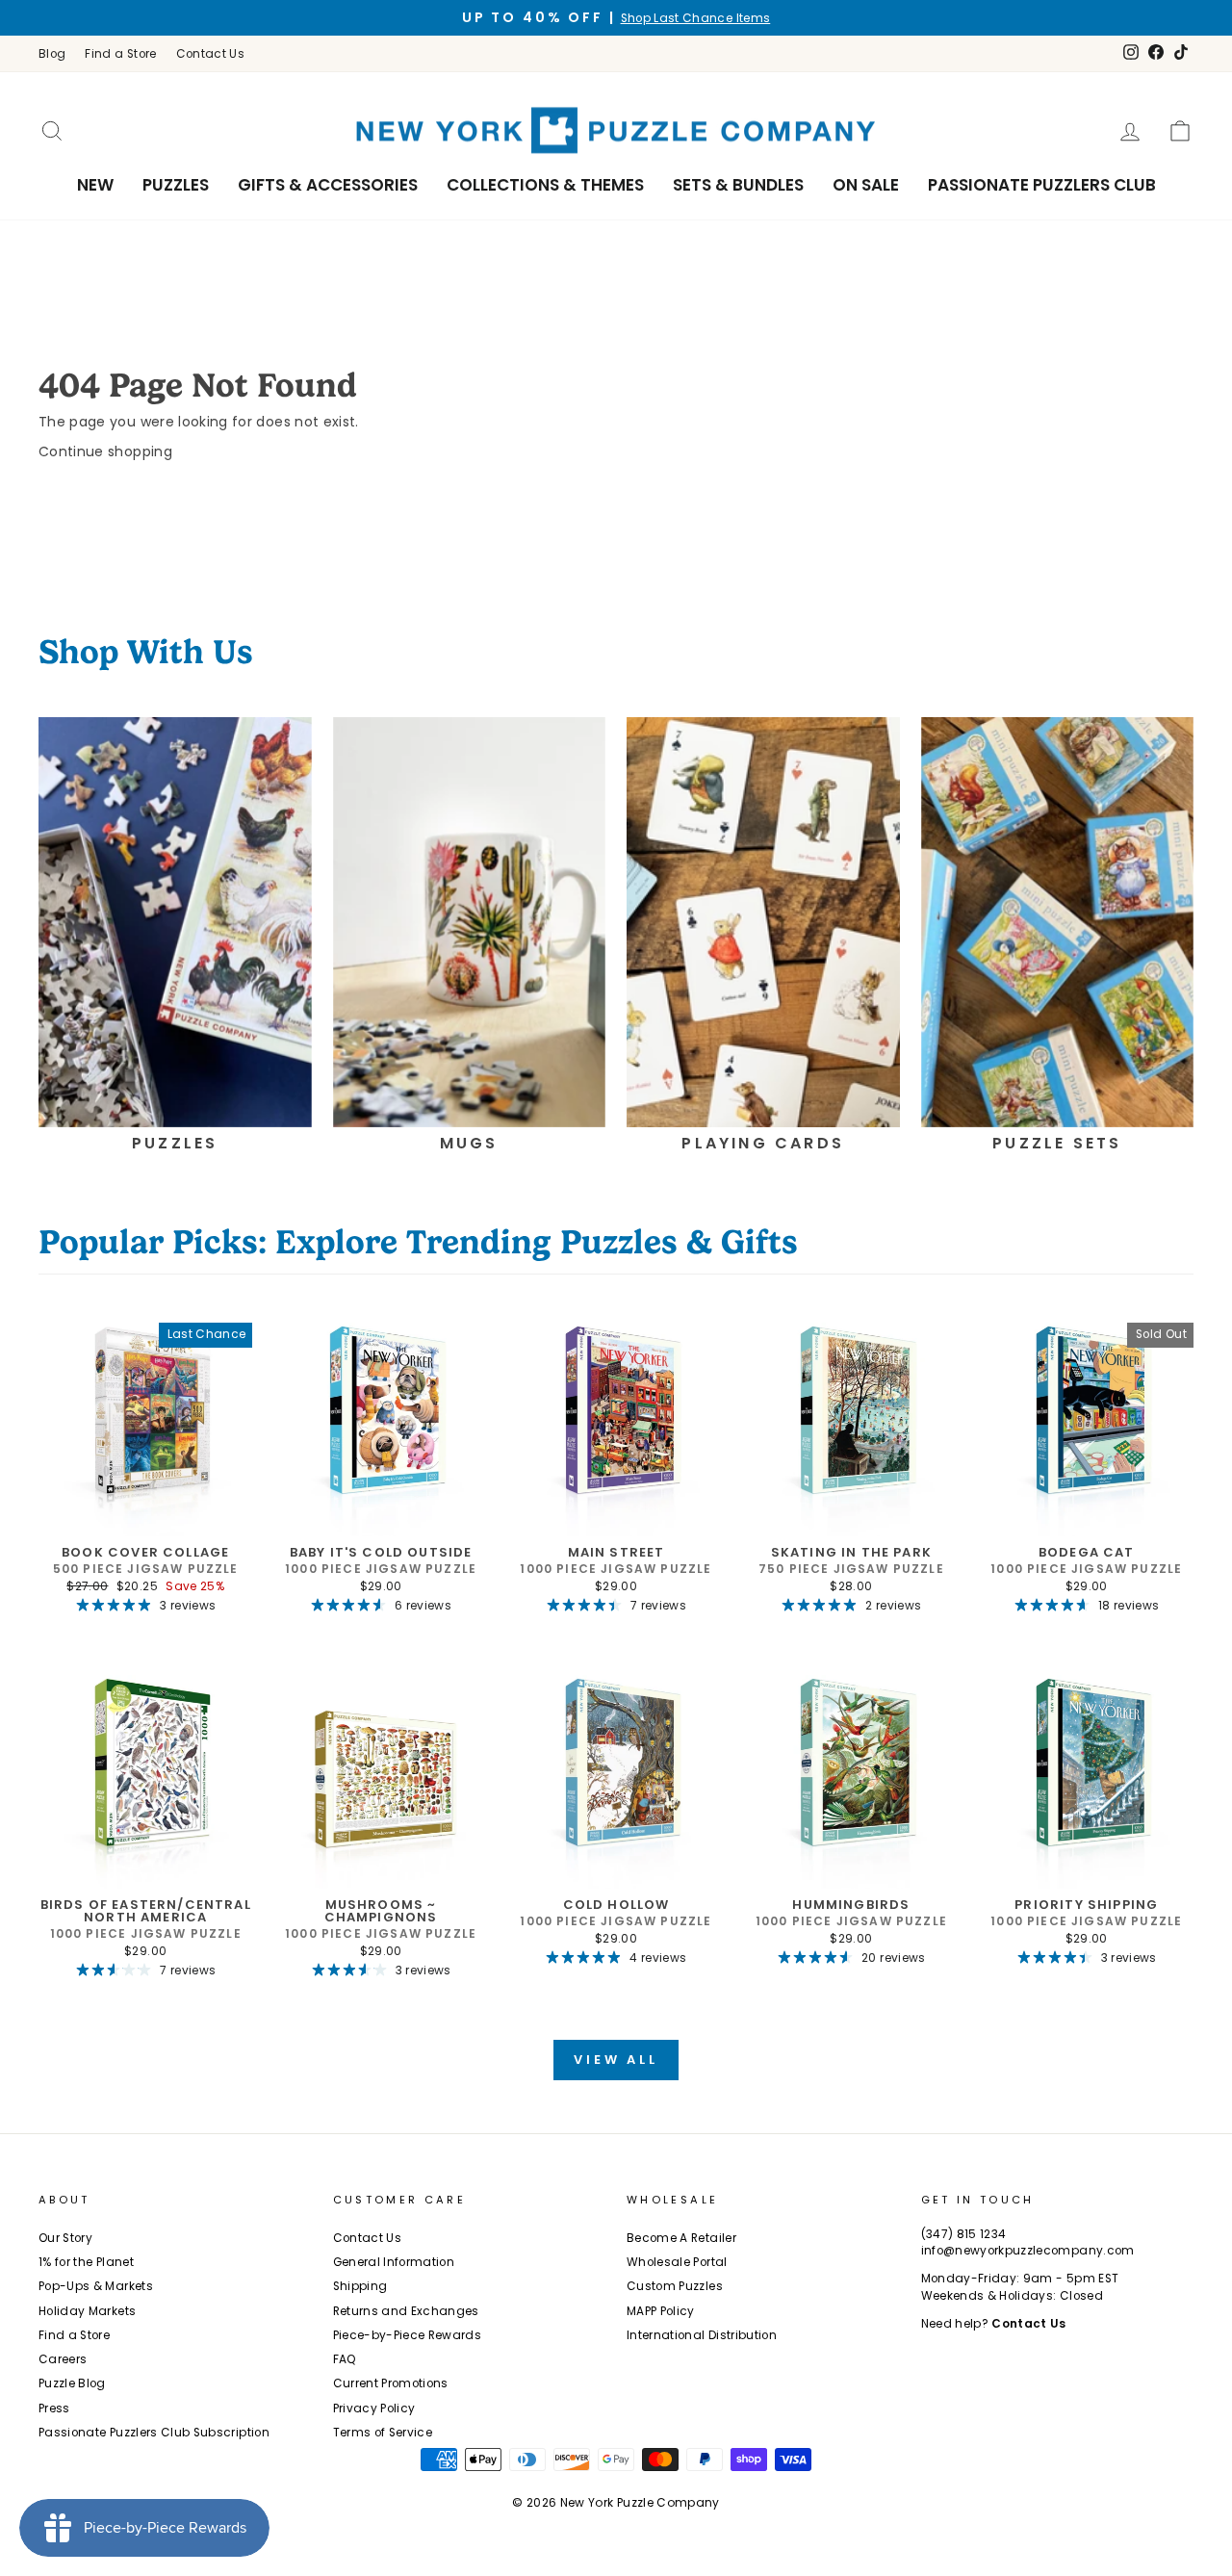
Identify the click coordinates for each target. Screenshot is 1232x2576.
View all (616, 2060)
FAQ (345, 2359)
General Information (394, 2262)
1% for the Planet (86, 2262)
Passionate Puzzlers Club (1042, 185)
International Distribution (702, 2335)
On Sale (866, 185)
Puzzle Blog (72, 2383)
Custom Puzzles (675, 2286)
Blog (52, 54)
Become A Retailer (681, 2238)
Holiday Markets (87, 2311)
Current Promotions (391, 2383)
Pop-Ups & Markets (96, 2286)
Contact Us (211, 54)
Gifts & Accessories (328, 185)
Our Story (65, 2238)
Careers (63, 2359)
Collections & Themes (545, 185)
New (95, 185)
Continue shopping (105, 451)
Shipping (360, 2286)
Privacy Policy (374, 2409)
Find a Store (120, 54)
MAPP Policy (661, 2311)
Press (54, 2409)
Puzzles (176, 185)
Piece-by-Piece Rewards (408, 2335)
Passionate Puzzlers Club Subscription (154, 2433)
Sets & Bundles (738, 185)
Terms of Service (383, 2433)
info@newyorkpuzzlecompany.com (1028, 2251)
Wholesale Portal (677, 2262)
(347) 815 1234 (964, 2234)
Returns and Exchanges (406, 2311)
